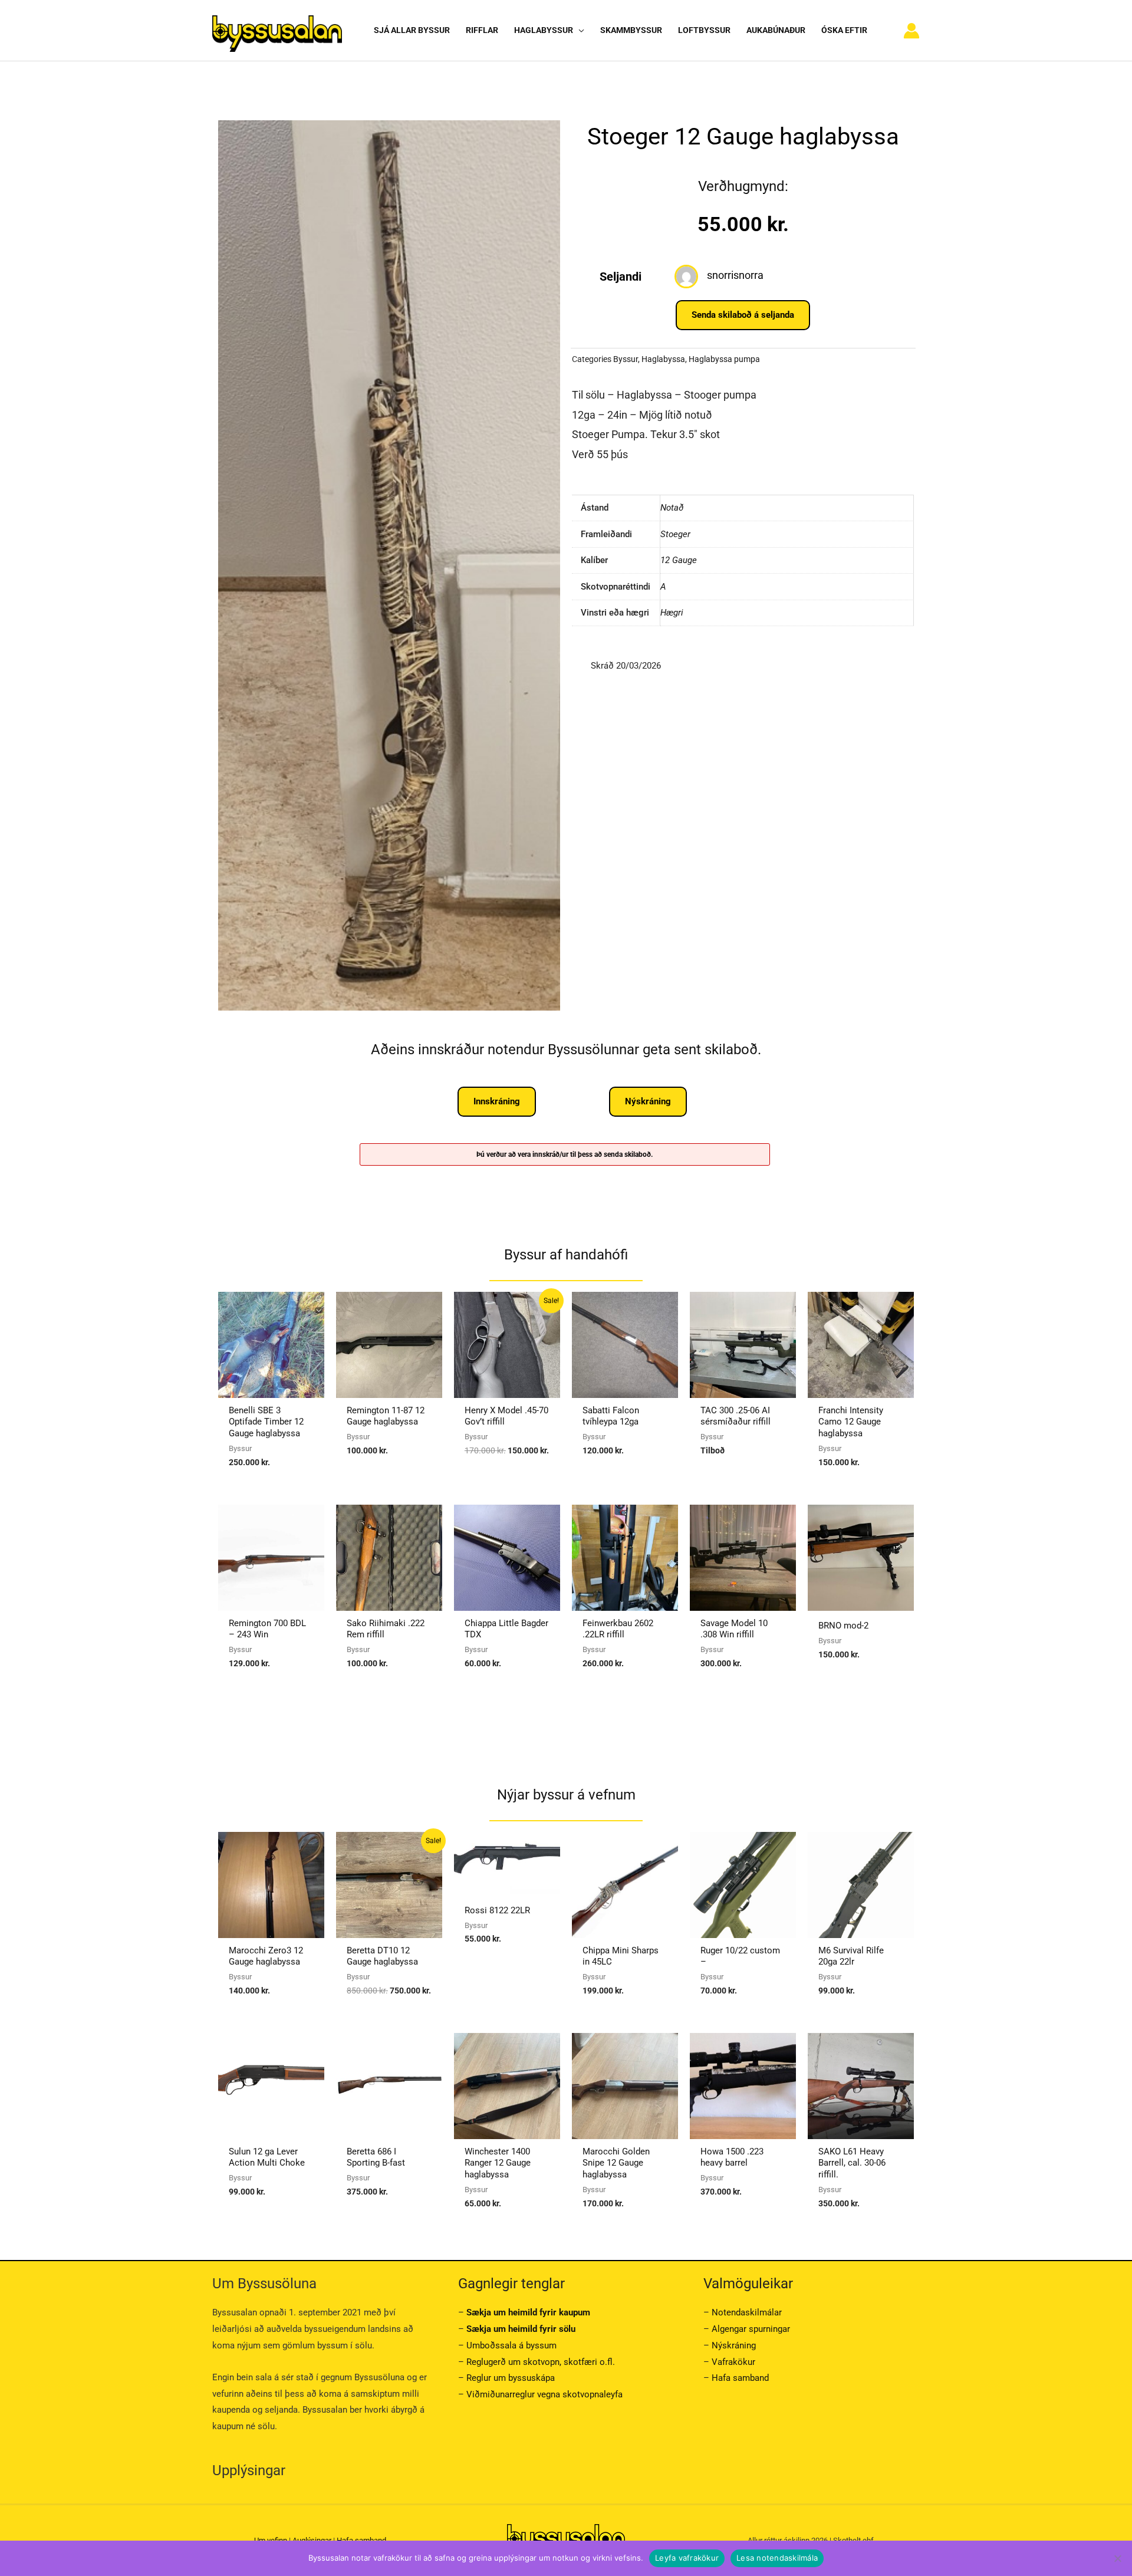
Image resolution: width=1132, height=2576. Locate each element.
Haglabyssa (663, 359)
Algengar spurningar (751, 2329)
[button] (579, 30)
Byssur (626, 359)
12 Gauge (679, 560)
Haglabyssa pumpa (724, 359)
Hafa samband (740, 2378)
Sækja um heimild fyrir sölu (521, 2329)
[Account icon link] (911, 31)
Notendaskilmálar (747, 2312)
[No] (1117, 2558)
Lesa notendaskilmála (777, 2558)
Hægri (672, 613)
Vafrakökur (733, 2362)
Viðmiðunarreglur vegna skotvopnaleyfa (544, 2394)
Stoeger (675, 534)
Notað (672, 508)
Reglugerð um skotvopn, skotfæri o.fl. (541, 2362)
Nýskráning (734, 2345)
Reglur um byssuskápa (511, 2378)
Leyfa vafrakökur (687, 2558)
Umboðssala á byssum (511, 2345)
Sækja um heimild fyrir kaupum (528, 2312)
